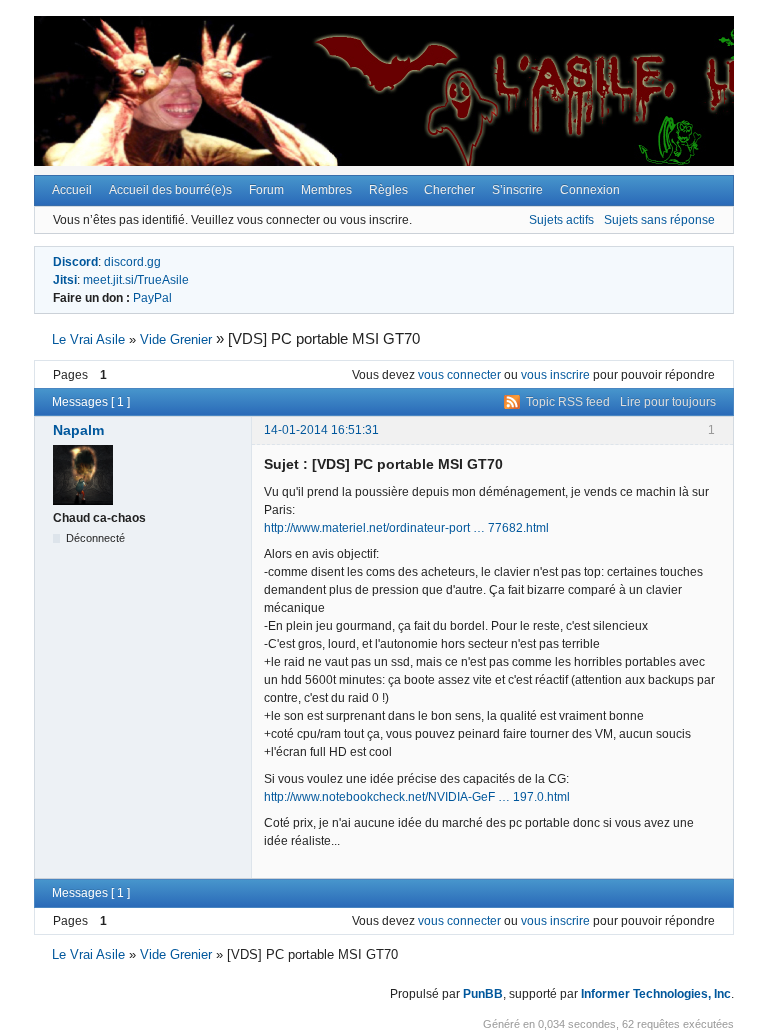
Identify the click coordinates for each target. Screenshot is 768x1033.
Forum (266, 190)
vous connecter (459, 375)
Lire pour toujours (668, 402)
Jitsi (65, 280)
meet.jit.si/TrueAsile (136, 280)
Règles (388, 190)
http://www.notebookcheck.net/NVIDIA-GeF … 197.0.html (417, 797)
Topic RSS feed (568, 402)
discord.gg (132, 262)
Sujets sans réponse (659, 220)
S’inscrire (517, 190)
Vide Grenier (176, 339)
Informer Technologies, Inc (656, 994)
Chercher (449, 190)
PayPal (152, 298)
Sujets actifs (561, 220)
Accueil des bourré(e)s (170, 190)
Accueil (72, 190)
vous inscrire (555, 375)
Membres (326, 190)
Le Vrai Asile (88, 339)
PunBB (483, 994)
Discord (75, 262)
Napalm (78, 430)
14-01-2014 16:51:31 (321, 430)
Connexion (590, 190)
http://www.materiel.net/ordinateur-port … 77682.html (406, 528)
